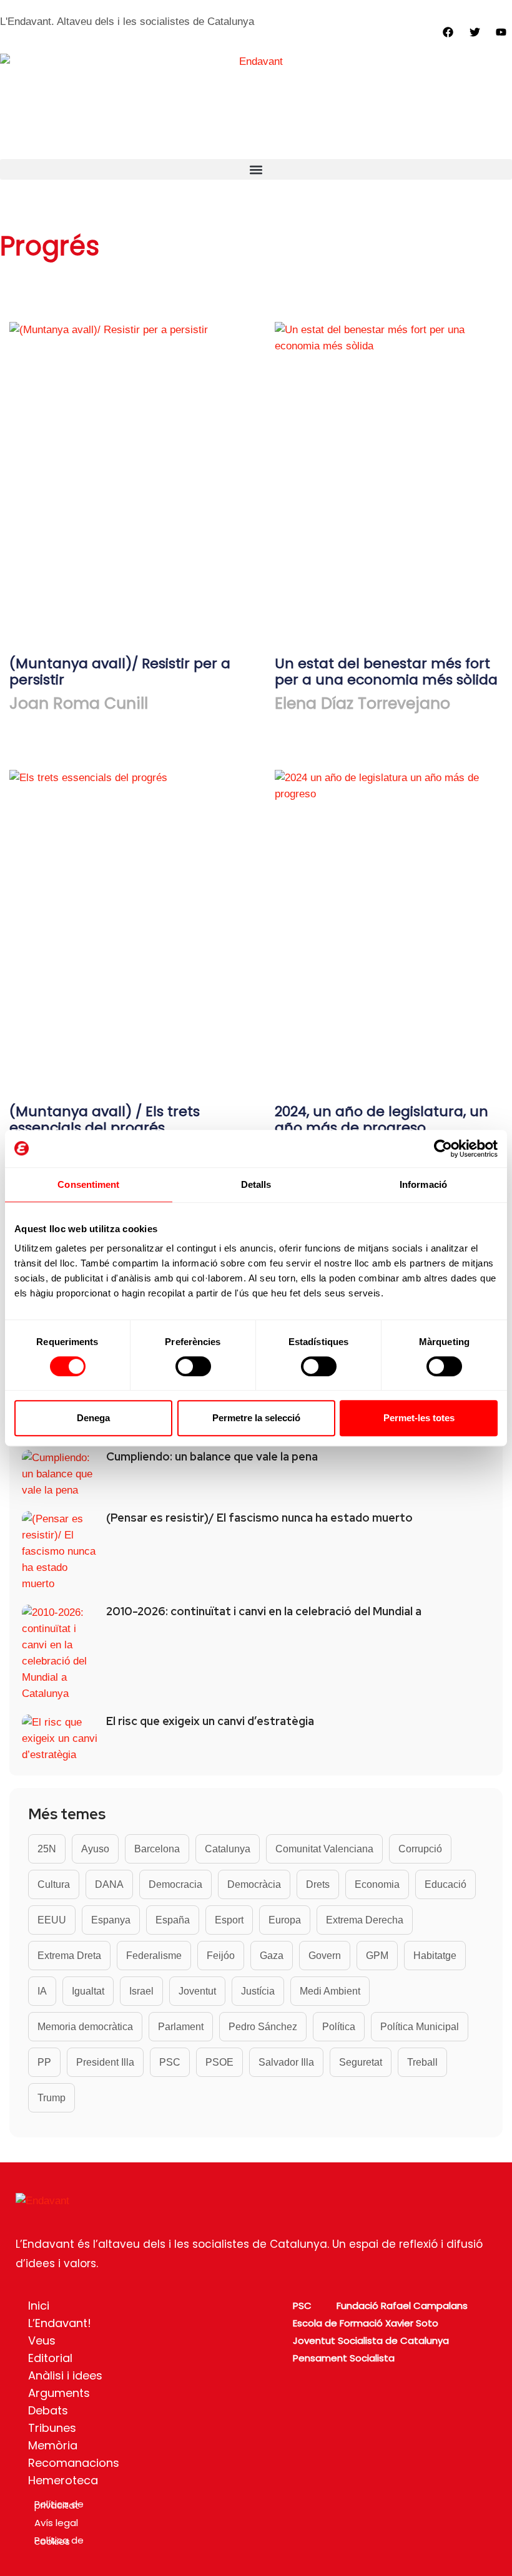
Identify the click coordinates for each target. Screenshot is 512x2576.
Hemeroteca (63, 2480)
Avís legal (56, 2523)
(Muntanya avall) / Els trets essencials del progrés (105, 1120)
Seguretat (361, 2062)
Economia (377, 1884)
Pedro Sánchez (263, 2027)
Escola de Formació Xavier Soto (366, 2323)
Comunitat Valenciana (324, 1849)
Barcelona (157, 1849)
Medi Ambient (330, 1991)
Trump (52, 2098)
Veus (42, 2340)
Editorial (50, 2358)
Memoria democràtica (85, 2027)
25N (47, 1849)
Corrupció (420, 1849)
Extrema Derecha (365, 1920)
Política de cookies (59, 2541)
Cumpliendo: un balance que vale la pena (212, 1457)
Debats (48, 2410)
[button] (256, 169)
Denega (93, 1418)
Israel (141, 1991)
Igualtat (88, 1991)
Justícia (258, 1991)
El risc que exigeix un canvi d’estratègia (210, 1721)
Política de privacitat (59, 2505)
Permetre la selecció (256, 1418)
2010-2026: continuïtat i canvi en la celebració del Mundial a (264, 1611)
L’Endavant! (60, 2323)
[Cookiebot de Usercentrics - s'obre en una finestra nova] (443, 1149)
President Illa (105, 2062)
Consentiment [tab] (88, 1184)
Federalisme (154, 1956)
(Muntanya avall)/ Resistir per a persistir (120, 672)
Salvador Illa (286, 2062)
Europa (285, 1920)
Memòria (53, 2445)
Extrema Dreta (69, 1956)
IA (42, 1991)
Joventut (197, 1991)
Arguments (59, 2393)
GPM (377, 1956)
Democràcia (254, 1884)
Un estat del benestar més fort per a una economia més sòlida (386, 672)
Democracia (175, 1884)
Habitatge (435, 1956)
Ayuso (95, 1849)
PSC (170, 2062)
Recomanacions (74, 2463)
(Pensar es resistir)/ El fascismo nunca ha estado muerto (259, 1518)
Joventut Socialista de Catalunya (371, 2340)
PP (44, 2062)
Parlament (181, 2027)
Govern (325, 1956)
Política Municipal (420, 2027)
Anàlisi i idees (65, 2375)
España (173, 1920)
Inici (39, 2306)
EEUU (52, 1920)
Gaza (272, 1956)
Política (339, 2027)
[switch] (193, 1366)
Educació (446, 1884)
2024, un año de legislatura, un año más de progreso (382, 1120)
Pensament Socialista (344, 2358)
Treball (422, 2062)
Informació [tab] (423, 1184)
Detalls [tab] (256, 1184)
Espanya (111, 1920)
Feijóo (221, 1956)
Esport (229, 1920)
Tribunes (52, 2428)
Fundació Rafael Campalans (402, 2306)
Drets (318, 1884)
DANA (109, 1884)
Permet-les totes (419, 1418)
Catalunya (228, 1849)
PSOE (219, 2062)
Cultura (54, 1884)
